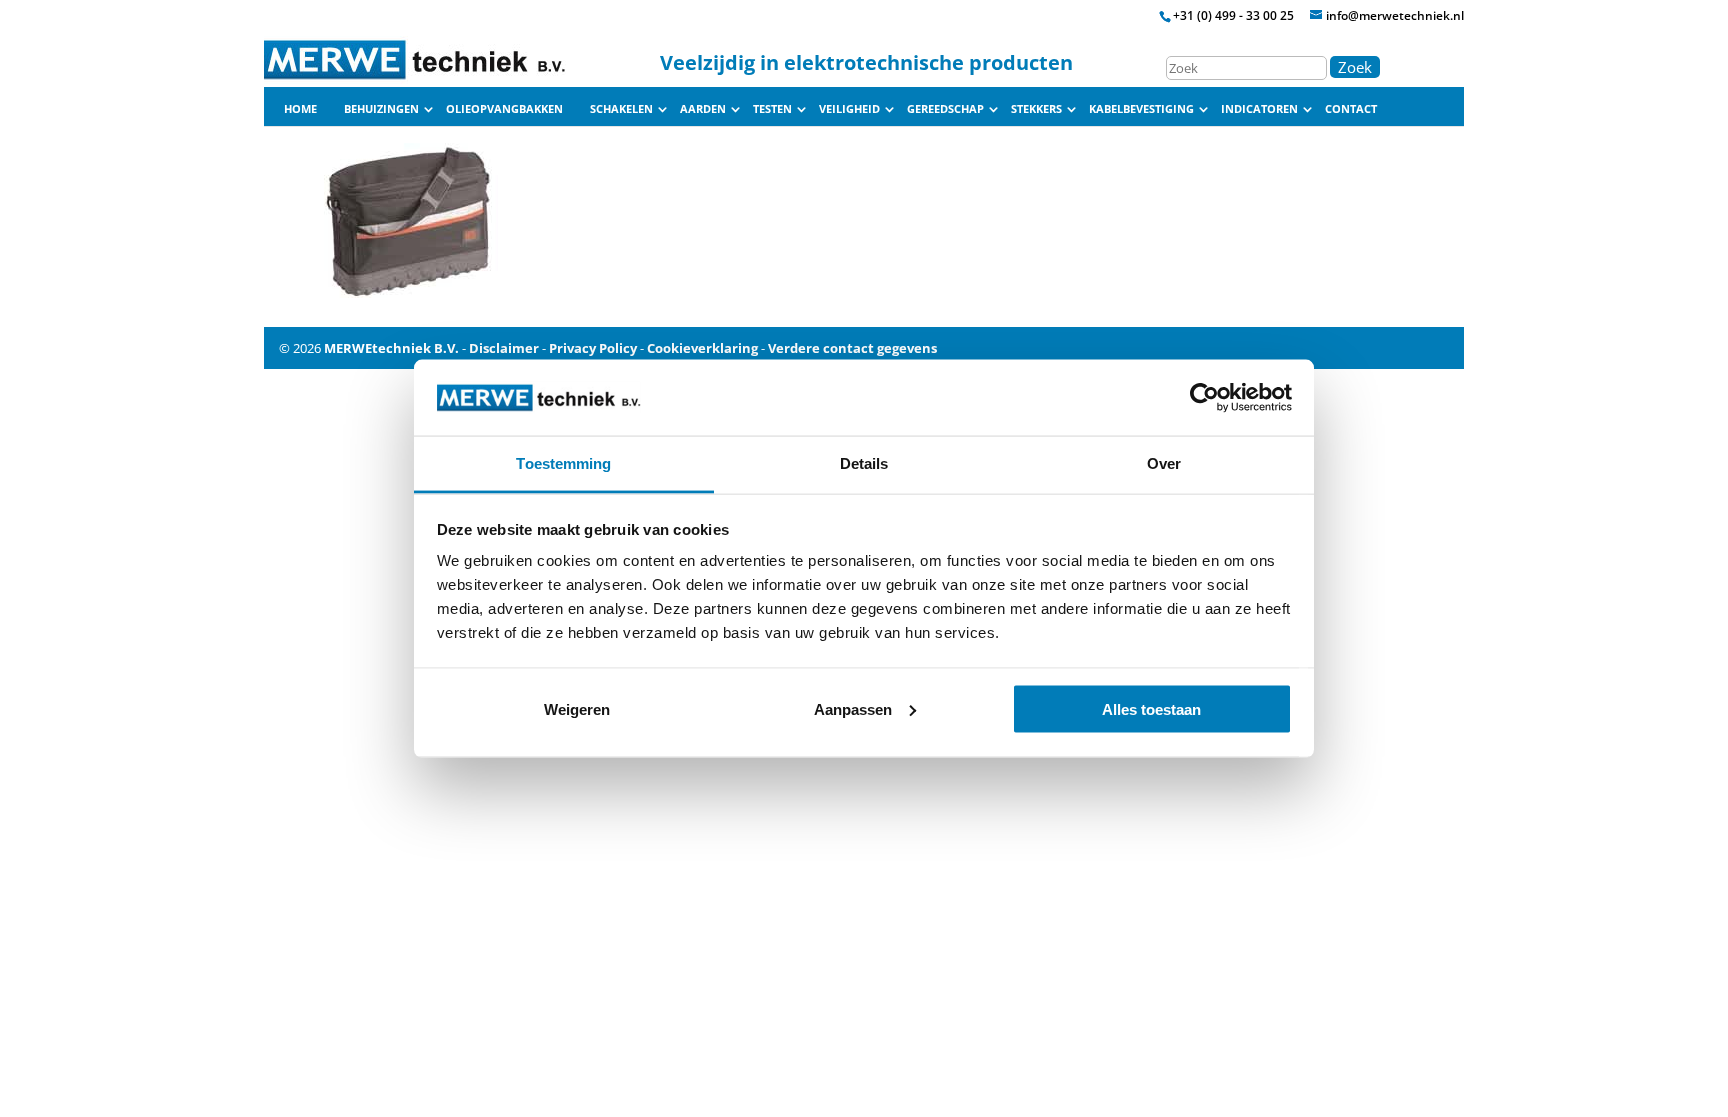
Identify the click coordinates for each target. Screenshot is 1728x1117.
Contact (1351, 109)
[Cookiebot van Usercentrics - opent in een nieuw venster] (1204, 397)
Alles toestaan (1151, 708)
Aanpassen (853, 708)
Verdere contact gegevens (852, 348)
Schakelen (621, 109)
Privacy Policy (593, 348)
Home (300, 109)
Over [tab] (1164, 463)
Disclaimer (504, 348)
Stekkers (1036, 109)
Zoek (1355, 67)
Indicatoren (1259, 109)
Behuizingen (381, 109)
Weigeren (577, 708)
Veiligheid (849, 109)
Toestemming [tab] (563, 463)
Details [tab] (864, 463)
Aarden (703, 109)
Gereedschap (945, 109)
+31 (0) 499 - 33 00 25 (1233, 15)
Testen (772, 109)
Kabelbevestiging (1141, 109)
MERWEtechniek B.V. (391, 348)
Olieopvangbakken (504, 109)
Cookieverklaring (702, 348)
